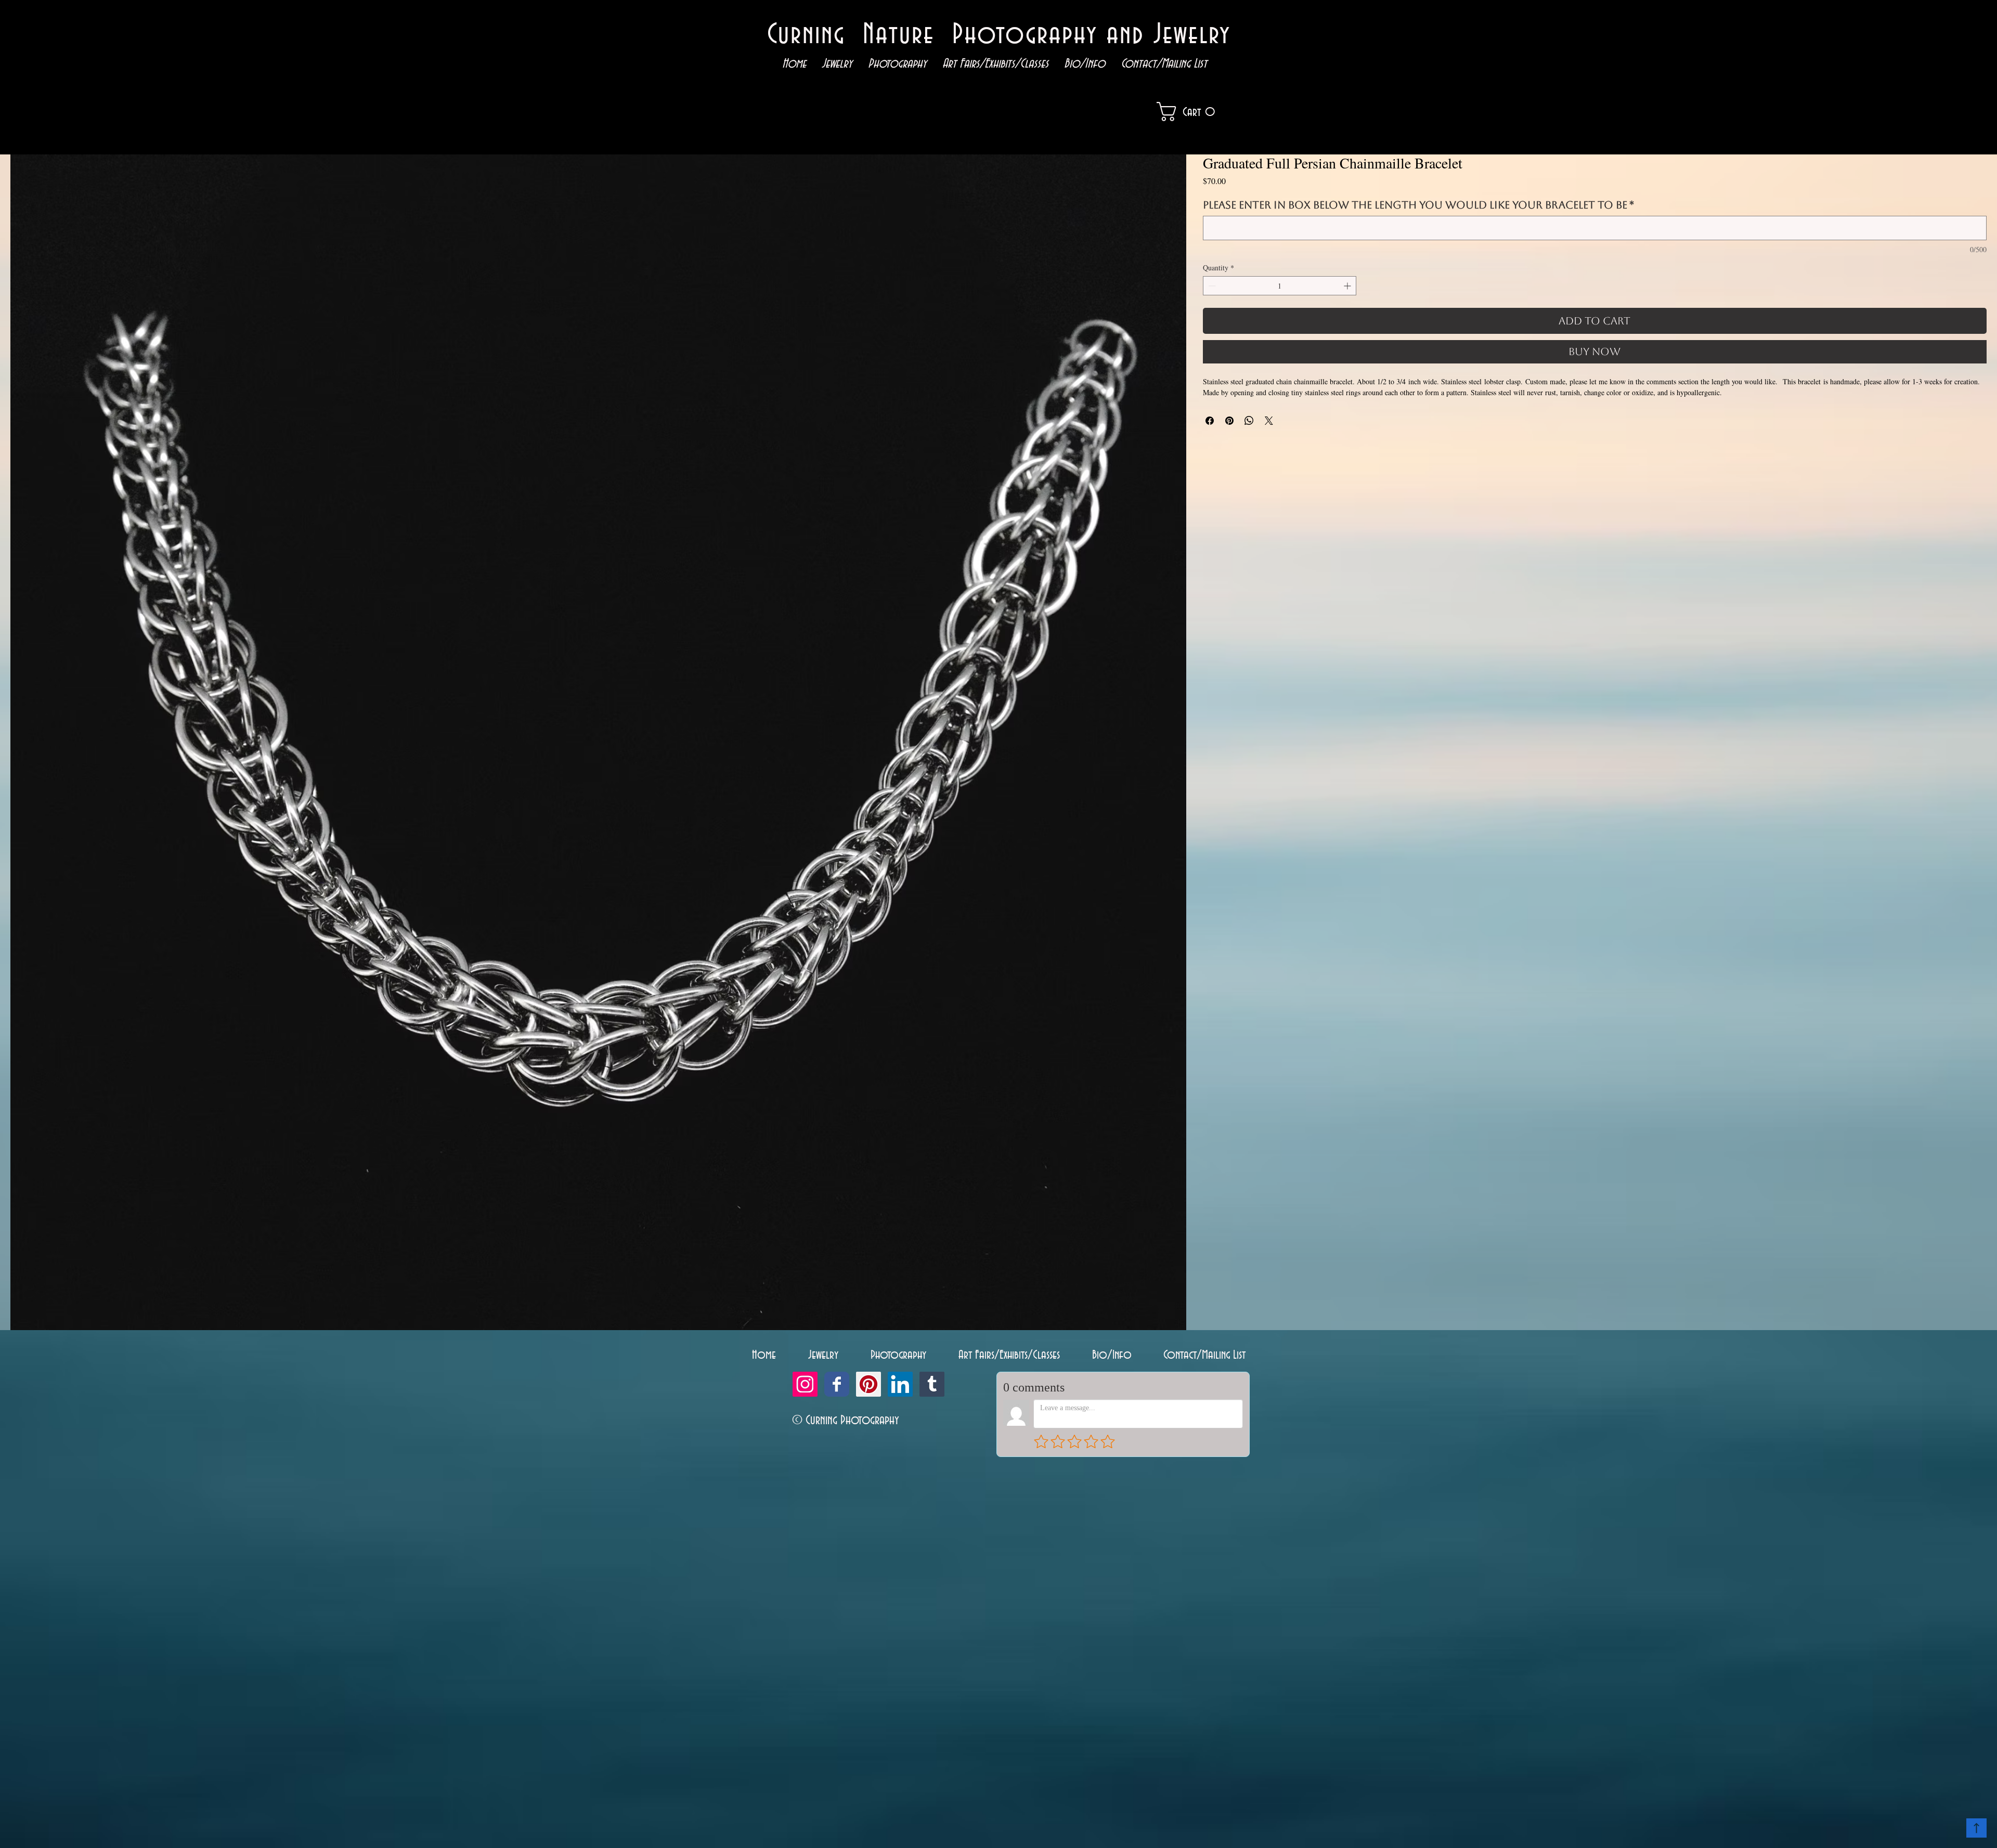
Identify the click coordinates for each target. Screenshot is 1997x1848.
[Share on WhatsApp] (1249, 421)
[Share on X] (1269, 421)
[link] (1201, 112)
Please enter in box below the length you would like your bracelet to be (1418, 205)
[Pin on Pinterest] (1229, 421)
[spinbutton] (1280, 286)
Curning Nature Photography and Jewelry (999, 35)
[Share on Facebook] (1210, 421)
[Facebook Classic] (837, 1384)
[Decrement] (1211, 286)
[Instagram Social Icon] (805, 1384)
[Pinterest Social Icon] (868, 1384)
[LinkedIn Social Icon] (900, 1384)
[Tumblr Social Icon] (932, 1384)
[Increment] (1348, 286)
